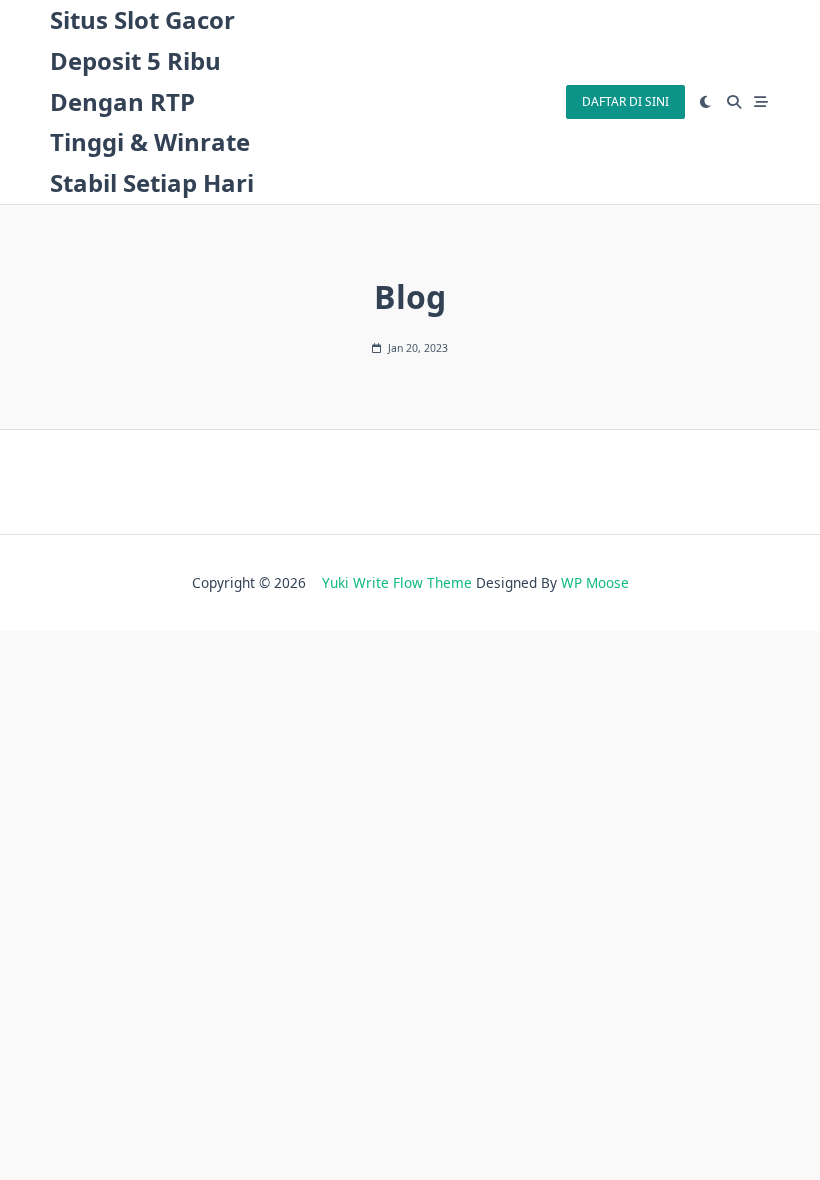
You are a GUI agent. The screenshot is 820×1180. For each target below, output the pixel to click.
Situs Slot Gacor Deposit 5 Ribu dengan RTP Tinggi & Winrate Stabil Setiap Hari (152, 101)
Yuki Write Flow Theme (397, 582)
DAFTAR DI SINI (625, 101)
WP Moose (595, 582)
